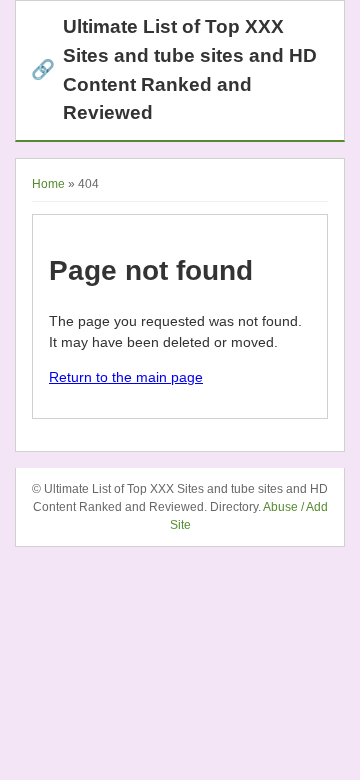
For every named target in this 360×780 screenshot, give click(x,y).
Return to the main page (126, 377)
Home (48, 184)
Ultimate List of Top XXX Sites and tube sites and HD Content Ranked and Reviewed (174, 69)
